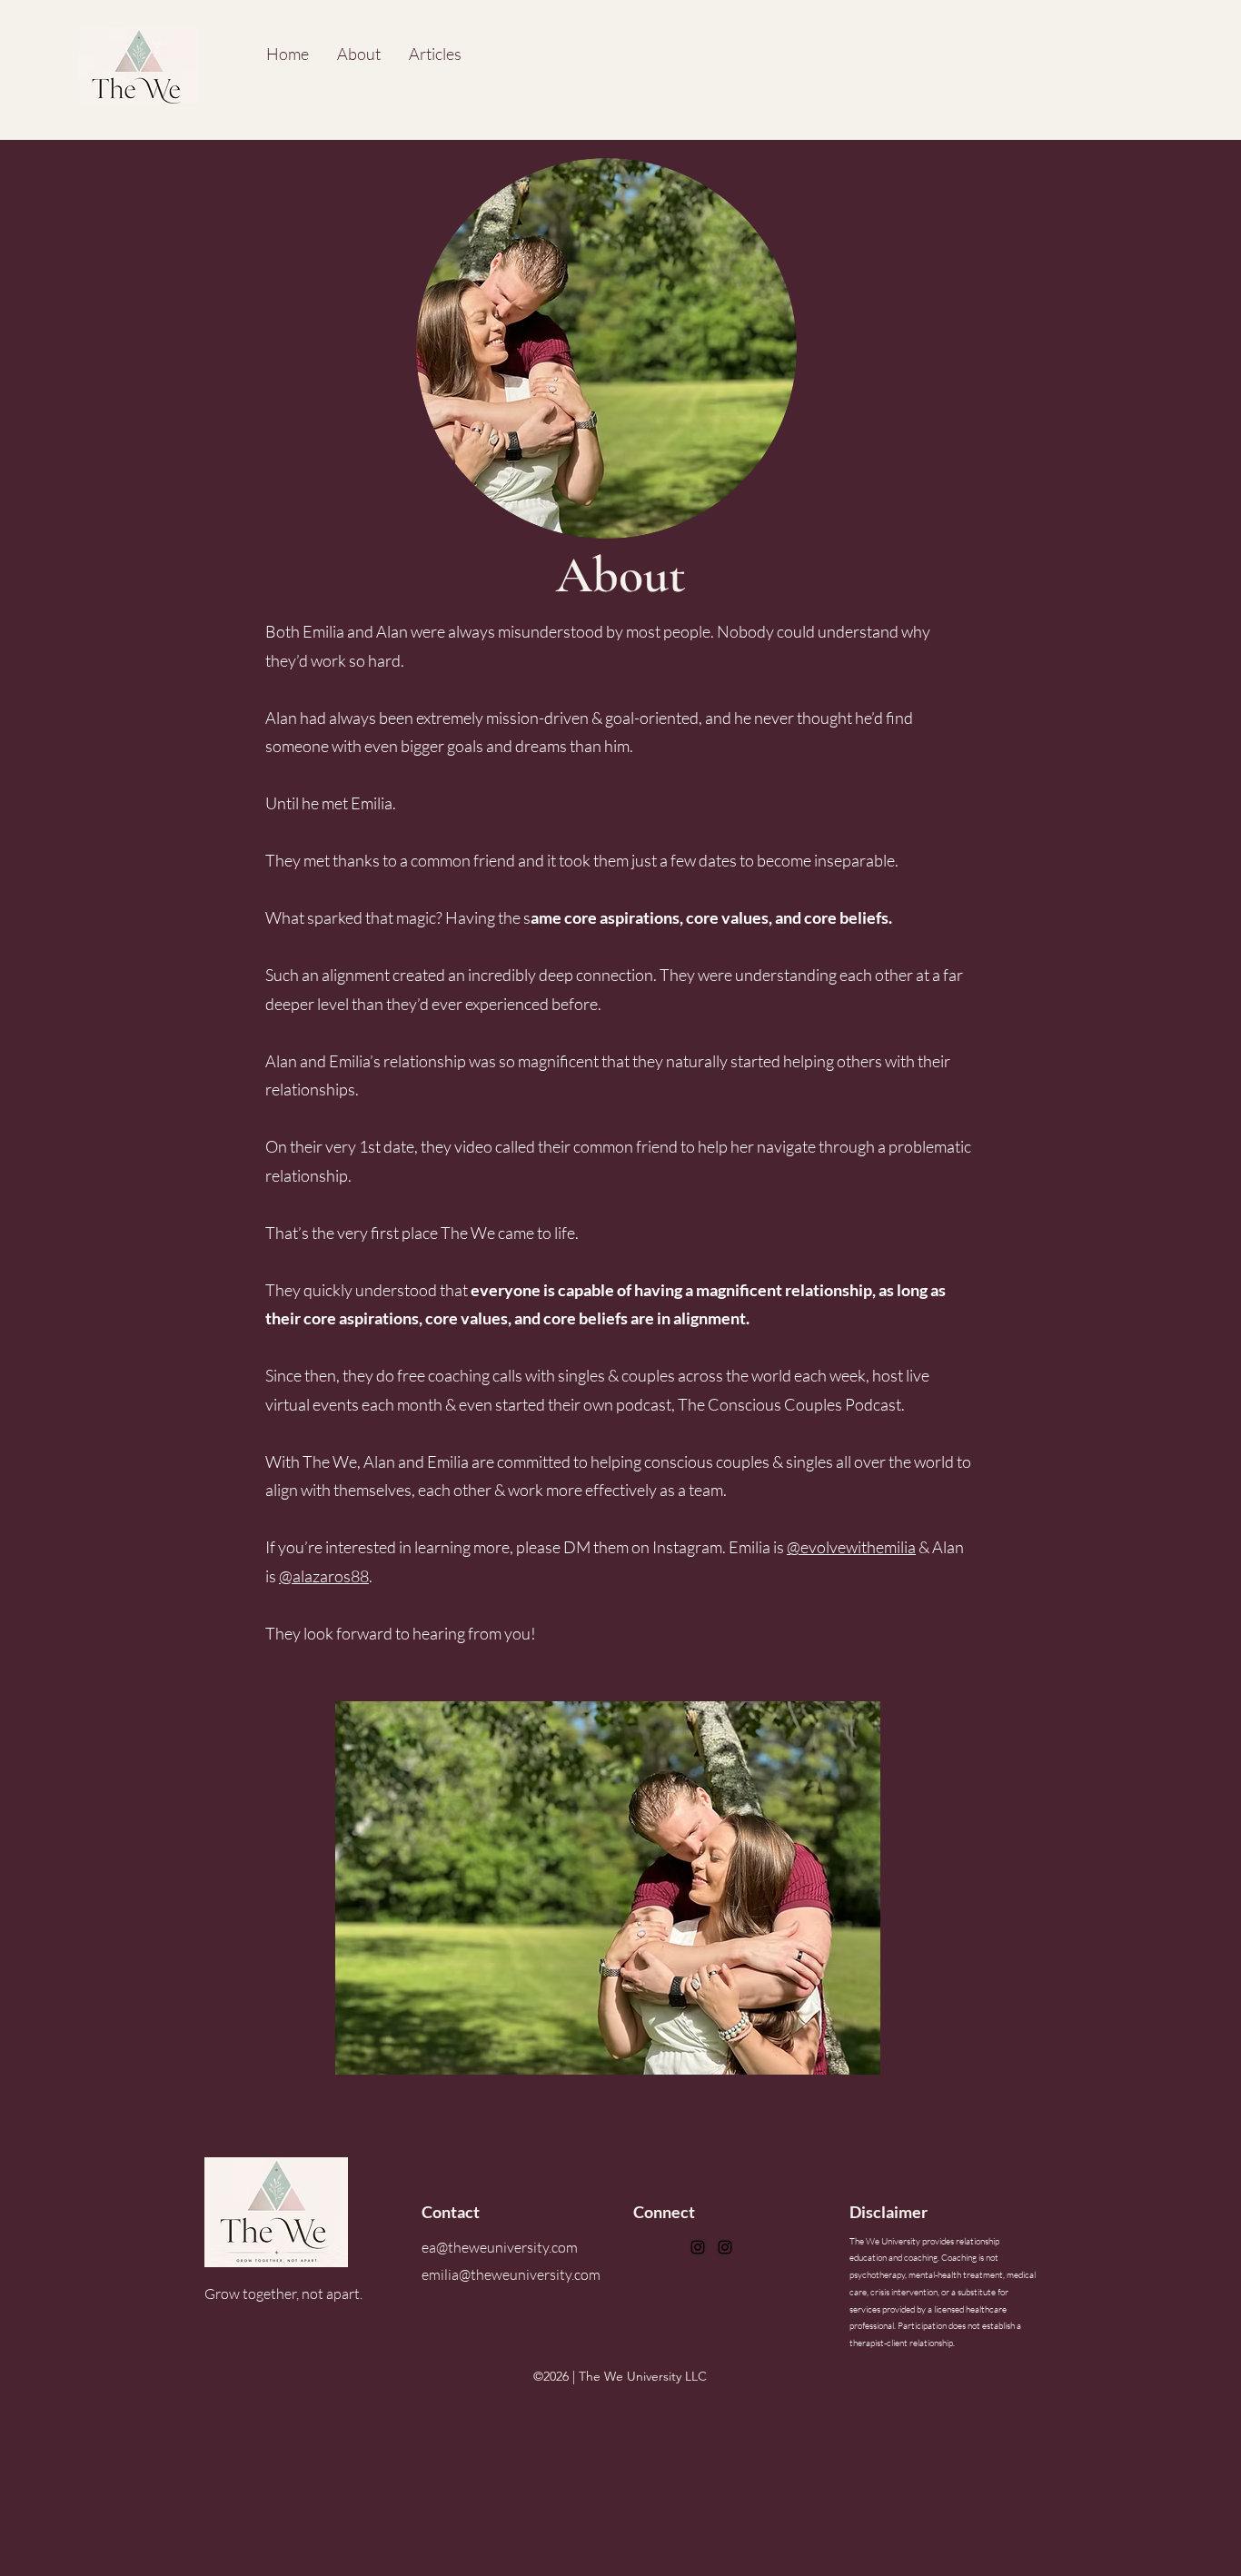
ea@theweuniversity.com (500, 2247)
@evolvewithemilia (851, 1547)
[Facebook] (698, 2247)
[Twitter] (725, 2247)
